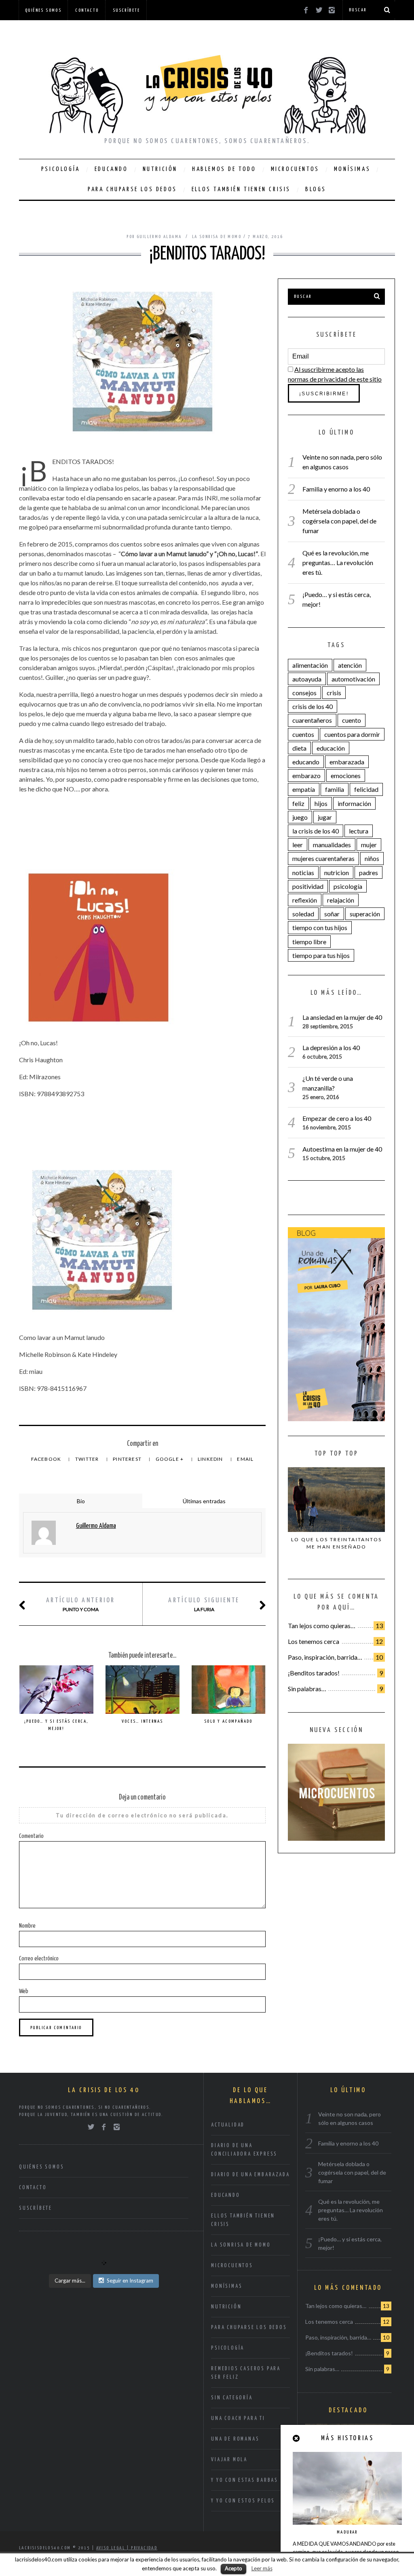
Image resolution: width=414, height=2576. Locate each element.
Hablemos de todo (224, 169)
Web (24, 1991)
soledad (303, 914)
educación (331, 748)
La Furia (204, 1605)
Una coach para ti (238, 2419)
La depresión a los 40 (331, 1047)
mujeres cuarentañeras (323, 858)
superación (365, 914)
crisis (334, 693)
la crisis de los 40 (316, 831)
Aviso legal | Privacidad (127, 2548)
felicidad (366, 789)
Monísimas (352, 169)
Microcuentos (295, 169)
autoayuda (307, 679)
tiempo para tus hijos (321, 955)
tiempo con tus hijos (320, 927)
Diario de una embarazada (250, 2175)
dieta (299, 748)
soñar (332, 914)
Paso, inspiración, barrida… (325, 1657)
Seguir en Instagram (130, 2281)
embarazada (347, 762)
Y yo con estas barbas (245, 2480)
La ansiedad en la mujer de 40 (342, 1017)
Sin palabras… (307, 1689)
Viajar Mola (229, 2460)
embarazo (306, 775)
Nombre (27, 1926)
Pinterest (128, 1459)
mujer (369, 845)
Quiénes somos (43, 10)
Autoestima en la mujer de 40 (342, 1149)
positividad (308, 886)
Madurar (347, 2532)
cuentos (303, 734)
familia (335, 789)
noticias (303, 872)
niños (372, 858)
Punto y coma (81, 1605)
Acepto (233, 2568)
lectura (359, 831)
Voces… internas (143, 1721)
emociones (346, 775)
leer (298, 845)
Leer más (262, 2568)
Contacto (87, 10)
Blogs (316, 189)
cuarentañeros (312, 720)
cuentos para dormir (352, 734)
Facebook (47, 1459)
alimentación (310, 665)
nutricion (337, 872)
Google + (170, 1459)
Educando (111, 169)
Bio (81, 1501)
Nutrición (160, 169)
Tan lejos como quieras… (322, 1626)
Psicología (61, 169)
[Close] (297, 2438)
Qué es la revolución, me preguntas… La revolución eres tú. (338, 562)
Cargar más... (70, 2281)
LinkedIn (211, 1459)
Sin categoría (232, 2398)
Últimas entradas (204, 1501)
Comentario (31, 1836)
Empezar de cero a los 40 (337, 1118)
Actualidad (228, 2125)
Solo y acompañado (228, 1721)
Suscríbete (127, 10)
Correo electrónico (39, 1959)
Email (245, 1459)
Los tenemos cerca (314, 1641)
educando (306, 762)
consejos (304, 693)
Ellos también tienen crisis (241, 189)
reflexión (305, 900)
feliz (298, 803)
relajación (341, 900)
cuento (352, 720)
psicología (348, 886)
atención (350, 665)
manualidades (332, 845)
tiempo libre (309, 942)
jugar (325, 817)
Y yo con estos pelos (243, 2501)
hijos (321, 803)
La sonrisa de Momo (217, 237)
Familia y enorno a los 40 (336, 489)
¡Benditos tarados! (314, 1673)
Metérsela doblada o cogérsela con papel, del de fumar (339, 521)
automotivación (353, 679)
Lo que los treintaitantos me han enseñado (337, 1543)
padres (369, 872)
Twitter (88, 1459)
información (354, 803)
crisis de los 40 (313, 706)
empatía (304, 789)
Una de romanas (235, 2439)
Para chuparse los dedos (132, 189)
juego (300, 817)
